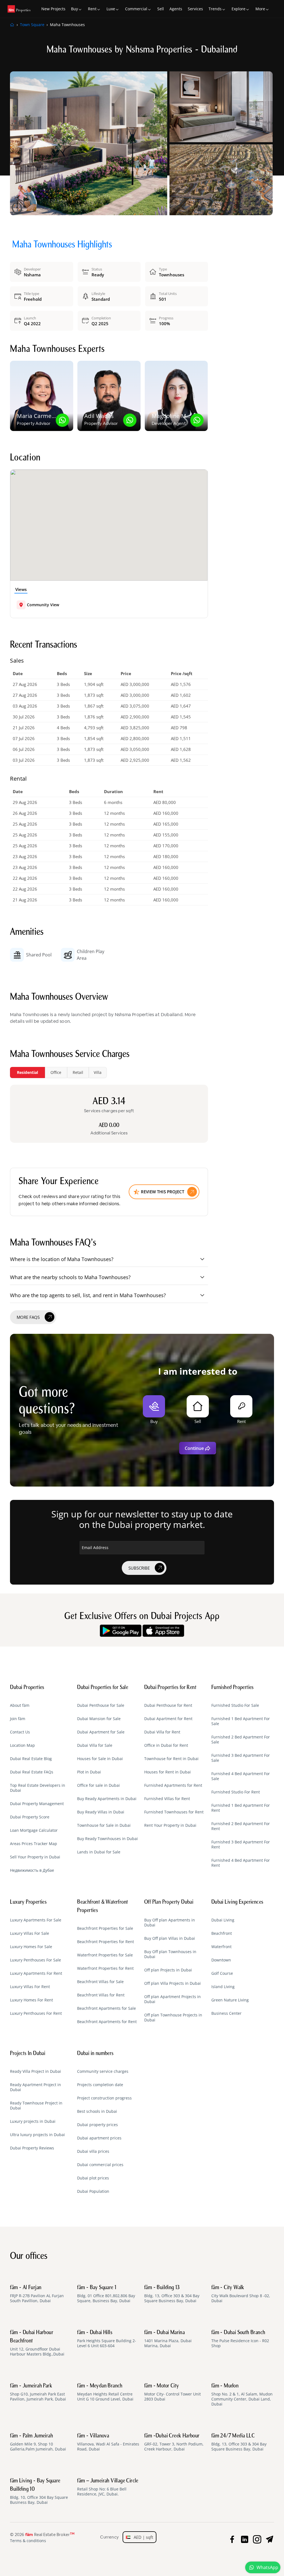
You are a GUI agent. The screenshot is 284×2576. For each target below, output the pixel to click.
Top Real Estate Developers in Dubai (38, 1788)
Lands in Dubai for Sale (99, 1852)
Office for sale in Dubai (98, 1785)
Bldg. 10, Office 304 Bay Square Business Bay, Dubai (39, 2492)
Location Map (22, 1745)
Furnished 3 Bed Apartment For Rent (241, 1845)
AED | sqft (142, 2537)
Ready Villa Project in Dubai (35, 2071)
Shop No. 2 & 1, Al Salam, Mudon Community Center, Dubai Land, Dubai (242, 2395)
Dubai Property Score (30, 1817)
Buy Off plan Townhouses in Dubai (170, 1954)
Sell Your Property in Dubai (35, 1857)
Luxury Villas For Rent (30, 1987)
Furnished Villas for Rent (167, 1799)
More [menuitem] (260, 9)
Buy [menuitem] (74, 9)
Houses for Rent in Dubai (168, 1772)
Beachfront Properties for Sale (105, 1928)
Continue (194, 1448)
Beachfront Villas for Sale (100, 1982)
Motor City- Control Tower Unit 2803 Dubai (173, 2392)
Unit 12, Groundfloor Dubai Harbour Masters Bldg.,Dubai (37, 2343)
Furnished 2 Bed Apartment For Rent (241, 1826)
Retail (78, 1072)
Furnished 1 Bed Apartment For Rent (241, 1808)
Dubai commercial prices (100, 2165)
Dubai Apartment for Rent (168, 1719)
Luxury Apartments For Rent (36, 1973)
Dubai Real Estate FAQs (32, 1772)
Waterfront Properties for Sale (105, 1955)
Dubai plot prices (93, 2178)
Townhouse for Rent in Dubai (171, 1759)
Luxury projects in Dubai (33, 2121)
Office (56, 1072)
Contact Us (20, 1732)
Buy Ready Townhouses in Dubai (107, 1839)
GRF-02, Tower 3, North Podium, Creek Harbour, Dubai (174, 2442)
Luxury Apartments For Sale (36, 1920)
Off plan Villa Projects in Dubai (173, 1983)
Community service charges (103, 2071)
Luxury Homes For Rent (31, 2000)
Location (25, 458)
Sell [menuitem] (161, 9)
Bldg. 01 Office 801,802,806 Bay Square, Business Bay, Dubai (106, 2294)
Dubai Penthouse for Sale (101, 1705)
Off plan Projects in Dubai (168, 1970)
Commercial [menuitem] (136, 9)
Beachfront (222, 1933)
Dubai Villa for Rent (162, 1732)
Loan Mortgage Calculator (34, 1830)
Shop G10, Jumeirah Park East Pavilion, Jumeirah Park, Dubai (38, 2392)
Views (21, 589)
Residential (27, 1072)
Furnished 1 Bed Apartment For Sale (241, 1721)
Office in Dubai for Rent (166, 1745)
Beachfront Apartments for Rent (107, 2022)
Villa (98, 1072)
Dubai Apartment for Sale (101, 1732)
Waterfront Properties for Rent (105, 1968)
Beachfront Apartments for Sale (106, 2008)
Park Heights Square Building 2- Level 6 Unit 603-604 (107, 2339)
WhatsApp (267, 2567)
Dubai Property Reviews (32, 2148)
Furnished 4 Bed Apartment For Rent (241, 1863)
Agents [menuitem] (176, 9)
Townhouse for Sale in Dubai (104, 1825)
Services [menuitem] (195, 9)
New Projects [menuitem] (53, 9)
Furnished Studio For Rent (236, 1792)
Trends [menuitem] (215, 9)
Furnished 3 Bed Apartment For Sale (241, 1758)
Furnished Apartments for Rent (173, 1785)
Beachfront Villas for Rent (101, 1995)
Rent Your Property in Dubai (170, 1825)
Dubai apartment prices (99, 2138)
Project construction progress (104, 2098)
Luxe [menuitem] (111, 9)
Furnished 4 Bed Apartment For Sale (241, 1776)
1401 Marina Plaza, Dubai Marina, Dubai (168, 2339)
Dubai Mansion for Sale (99, 1719)
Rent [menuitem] (92, 9)
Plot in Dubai (89, 1772)
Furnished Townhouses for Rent (174, 1812)
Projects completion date (100, 2085)
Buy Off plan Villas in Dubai (170, 1938)
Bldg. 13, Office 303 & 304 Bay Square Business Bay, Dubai (172, 2294)
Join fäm (18, 1719)
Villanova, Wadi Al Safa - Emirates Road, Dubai (108, 2442)
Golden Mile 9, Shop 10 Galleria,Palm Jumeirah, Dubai (38, 2442)
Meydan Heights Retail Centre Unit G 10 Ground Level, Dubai (105, 2392)
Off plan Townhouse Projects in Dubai (173, 2018)
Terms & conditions (28, 2541)
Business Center (226, 2013)
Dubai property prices (97, 2125)
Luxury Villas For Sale (30, 1933)
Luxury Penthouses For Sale (35, 1960)
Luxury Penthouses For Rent (36, 2013)
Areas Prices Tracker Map (34, 1844)
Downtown (221, 1960)
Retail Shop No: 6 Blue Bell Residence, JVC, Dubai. (108, 2487)
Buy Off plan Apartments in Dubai (170, 1923)
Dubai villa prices (93, 2151)
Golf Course (222, 1973)
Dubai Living (223, 1920)
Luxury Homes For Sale (31, 1947)
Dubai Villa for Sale (95, 1745)
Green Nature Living (230, 2000)
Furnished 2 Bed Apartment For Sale (241, 1740)
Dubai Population (93, 2191)
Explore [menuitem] (239, 9)
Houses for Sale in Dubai (100, 1759)
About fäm (20, 1705)
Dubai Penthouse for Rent (168, 1705)
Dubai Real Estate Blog (31, 1759)
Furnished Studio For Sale (235, 1705)
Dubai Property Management (37, 1804)
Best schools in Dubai (97, 2111)
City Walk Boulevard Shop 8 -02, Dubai (241, 2294)
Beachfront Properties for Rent (106, 1942)
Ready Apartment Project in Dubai (35, 2087)
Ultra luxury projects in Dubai (37, 2135)
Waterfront (221, 1947)
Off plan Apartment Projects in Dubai (173, 1999)
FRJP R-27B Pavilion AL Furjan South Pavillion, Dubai (37, 2294)
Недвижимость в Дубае (32, 1870)
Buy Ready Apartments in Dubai (107, 1799)
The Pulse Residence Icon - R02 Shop (240, 2339)
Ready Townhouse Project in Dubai (36, 2106)
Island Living (223, 1987)
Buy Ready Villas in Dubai (101, 1812)
